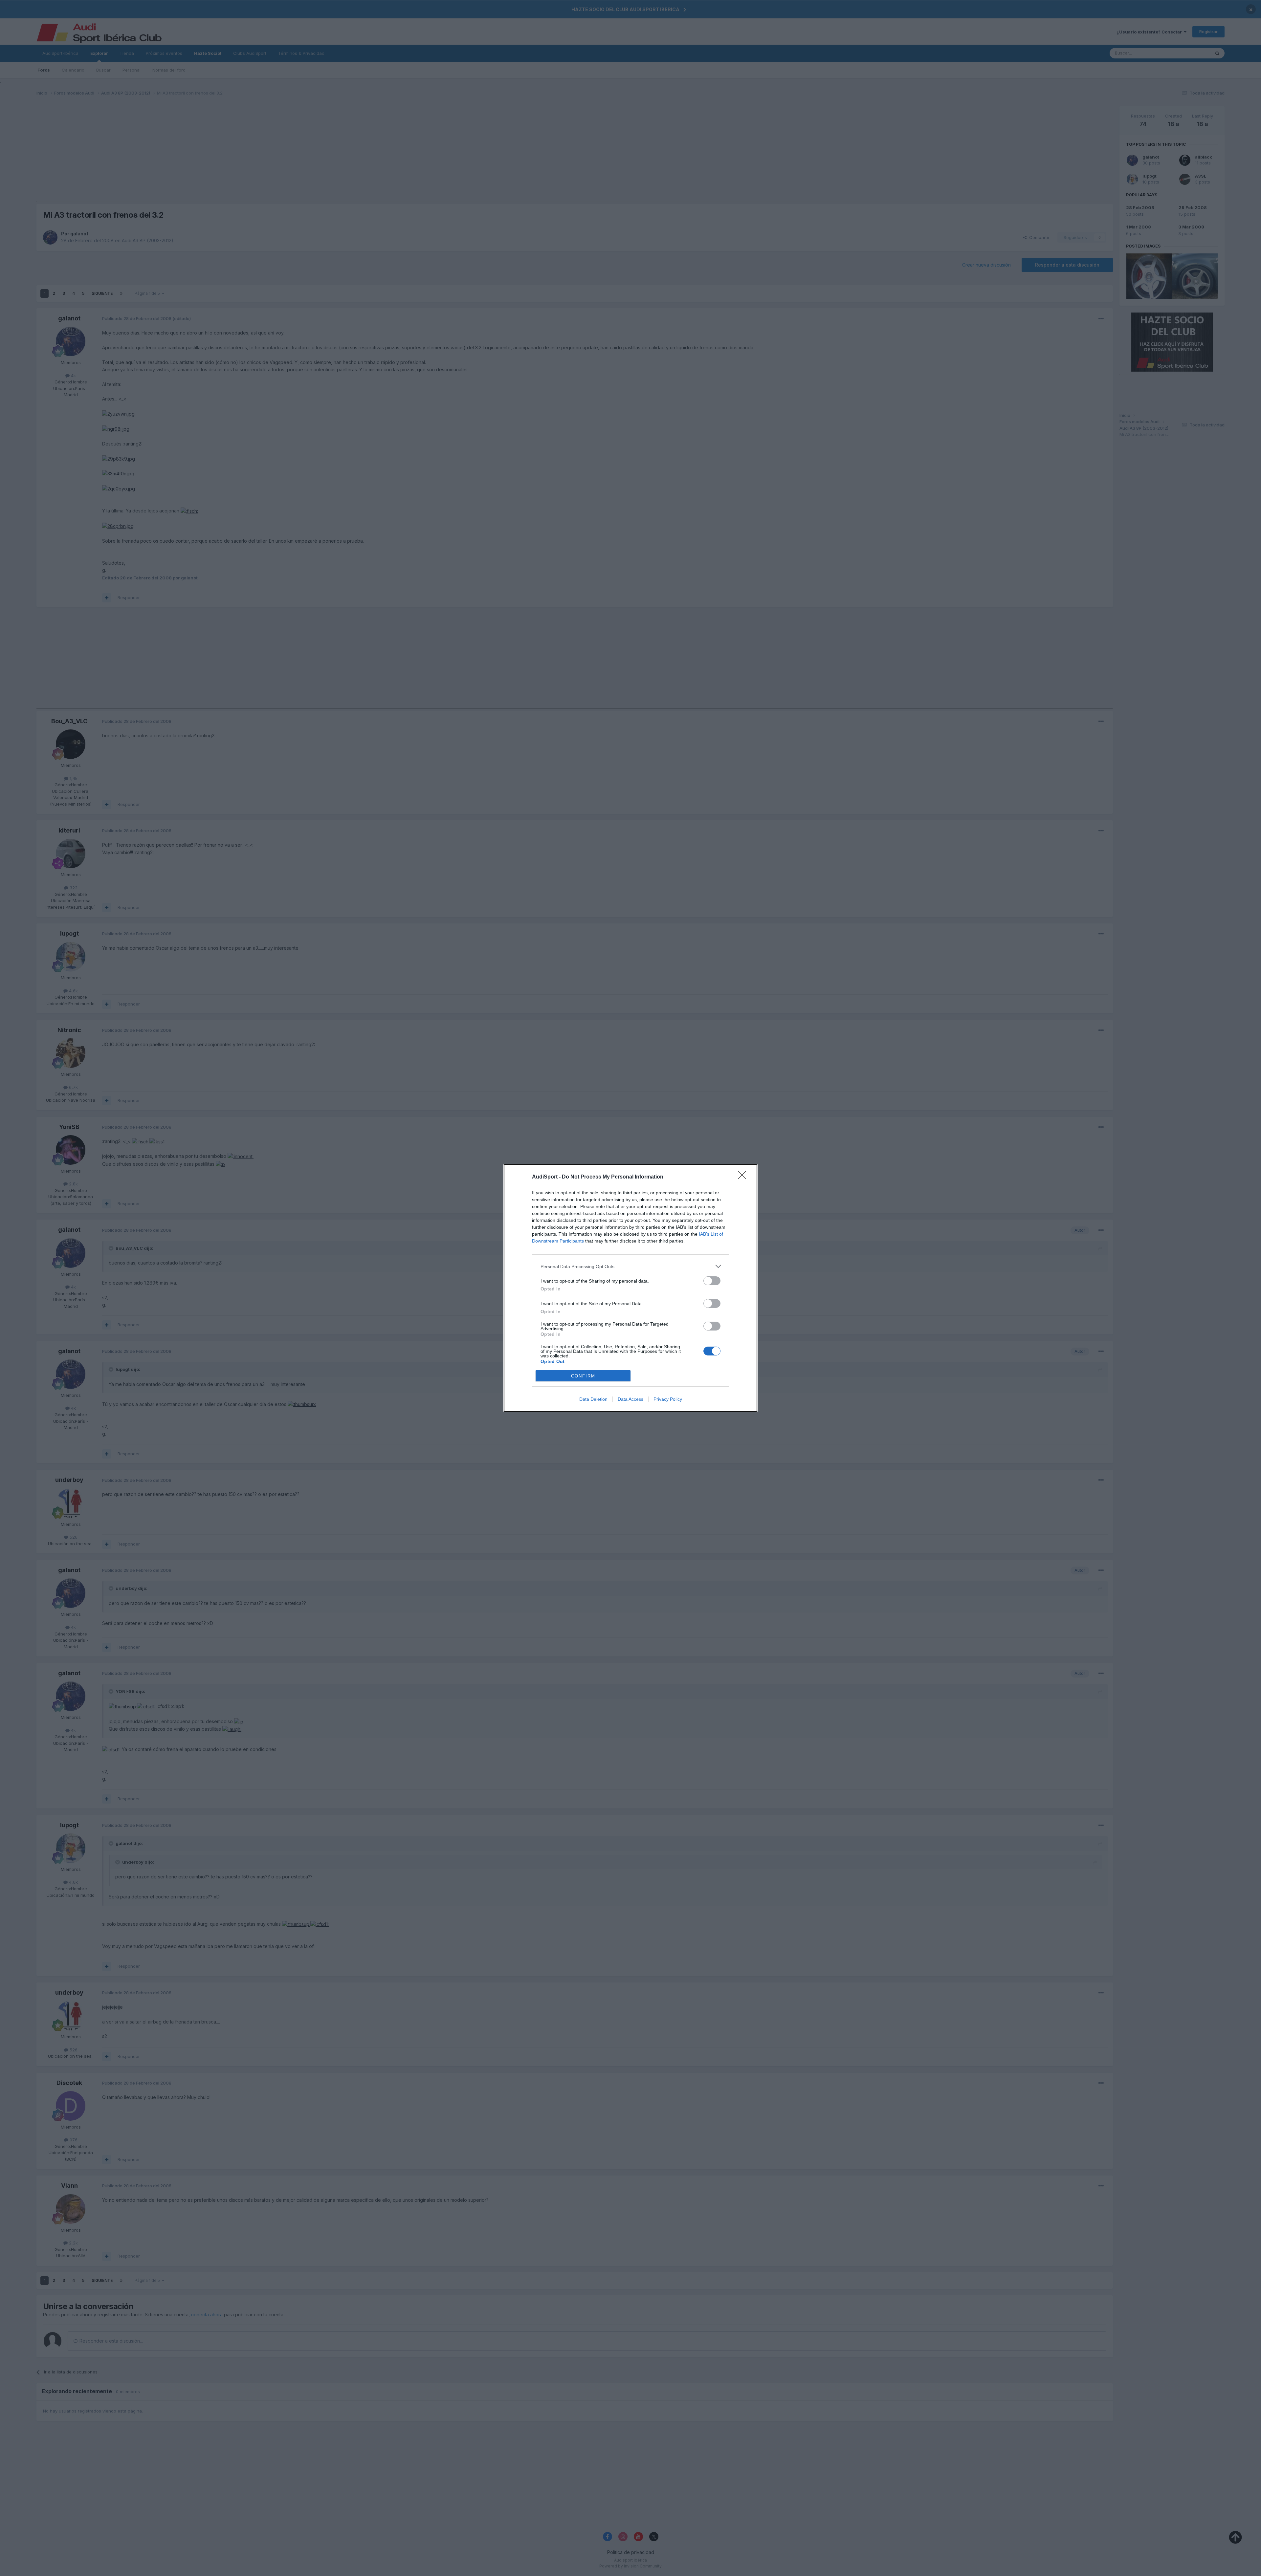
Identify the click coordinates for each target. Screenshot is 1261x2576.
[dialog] (630, 1288)
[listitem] (630, 1266)
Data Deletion (593, 1399)
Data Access (630, 1399)
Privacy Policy (668, 1399)
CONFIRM (583, 1376)
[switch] (712, 1281)
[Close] (744, 1177)
